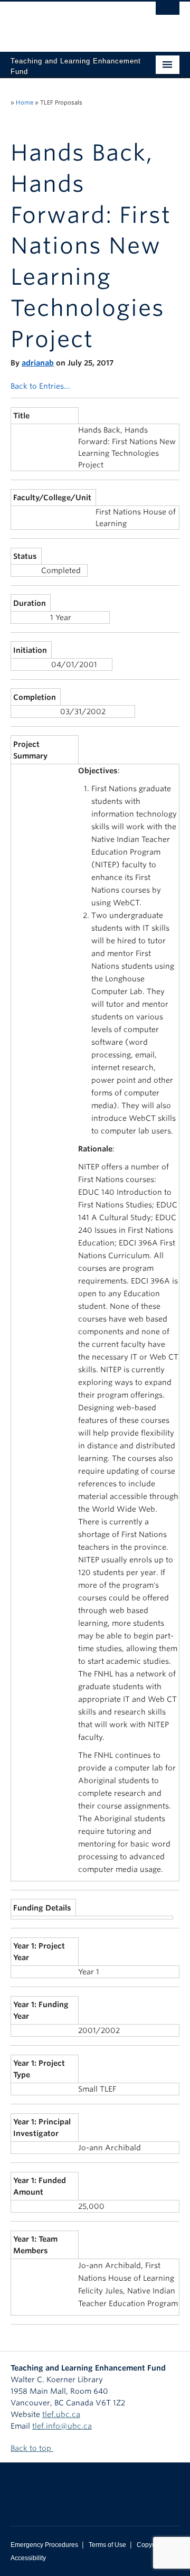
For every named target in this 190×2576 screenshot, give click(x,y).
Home (25, 102)
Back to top (32, 2448)
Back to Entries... (40, 386)
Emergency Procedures (44, 2545)
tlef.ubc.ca (61, 2414)
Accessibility (28, 2558)
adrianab (38, 363)
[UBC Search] (168, 13)
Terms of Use (107, 2545)
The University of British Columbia (70, 22)
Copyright (151, 2545)
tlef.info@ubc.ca (62, 2426)
